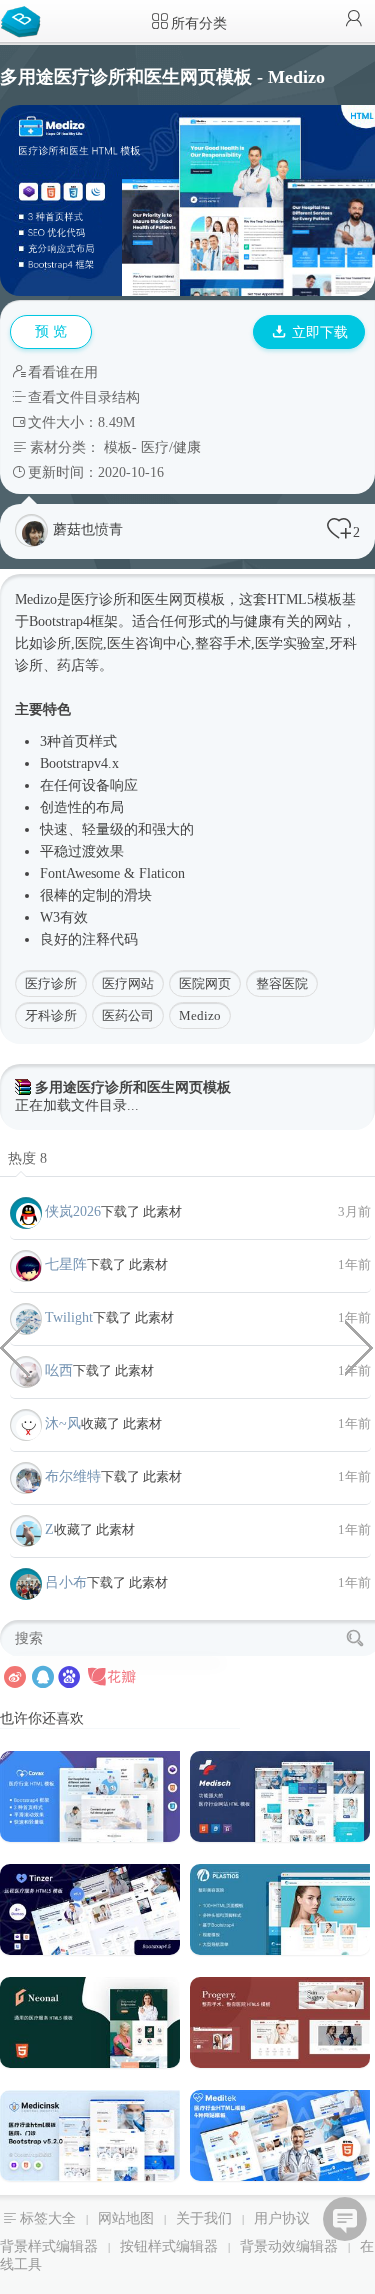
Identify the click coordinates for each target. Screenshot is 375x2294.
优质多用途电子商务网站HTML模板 (360, 1346)
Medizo (200, 1015)
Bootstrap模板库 (25, 20)
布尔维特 (73, 1476)
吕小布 (66, 1582)
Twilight (69, 1317)
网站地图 (126, 2218)
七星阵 (66, 1264)
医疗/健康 (171, 447)
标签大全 (48, 2218)
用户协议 (282, 2218)
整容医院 (282, 983)
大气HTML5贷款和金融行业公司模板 (15, 1346)
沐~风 (63, 1423)
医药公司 (128, 1015)
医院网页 (205, 983)
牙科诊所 (51, 1015)
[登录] (354, 20)
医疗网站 (128, 983)
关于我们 (204, 2218)
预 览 (51, 331)
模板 (118, 447)
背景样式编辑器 (49, 2246)
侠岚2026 (73, 1211)
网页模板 (197, 599)
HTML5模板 (304, 599)
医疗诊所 (51, 983)
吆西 (59, 1370)
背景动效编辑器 (289, 2246)
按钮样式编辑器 (169, 2246)
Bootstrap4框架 (73, 621)
